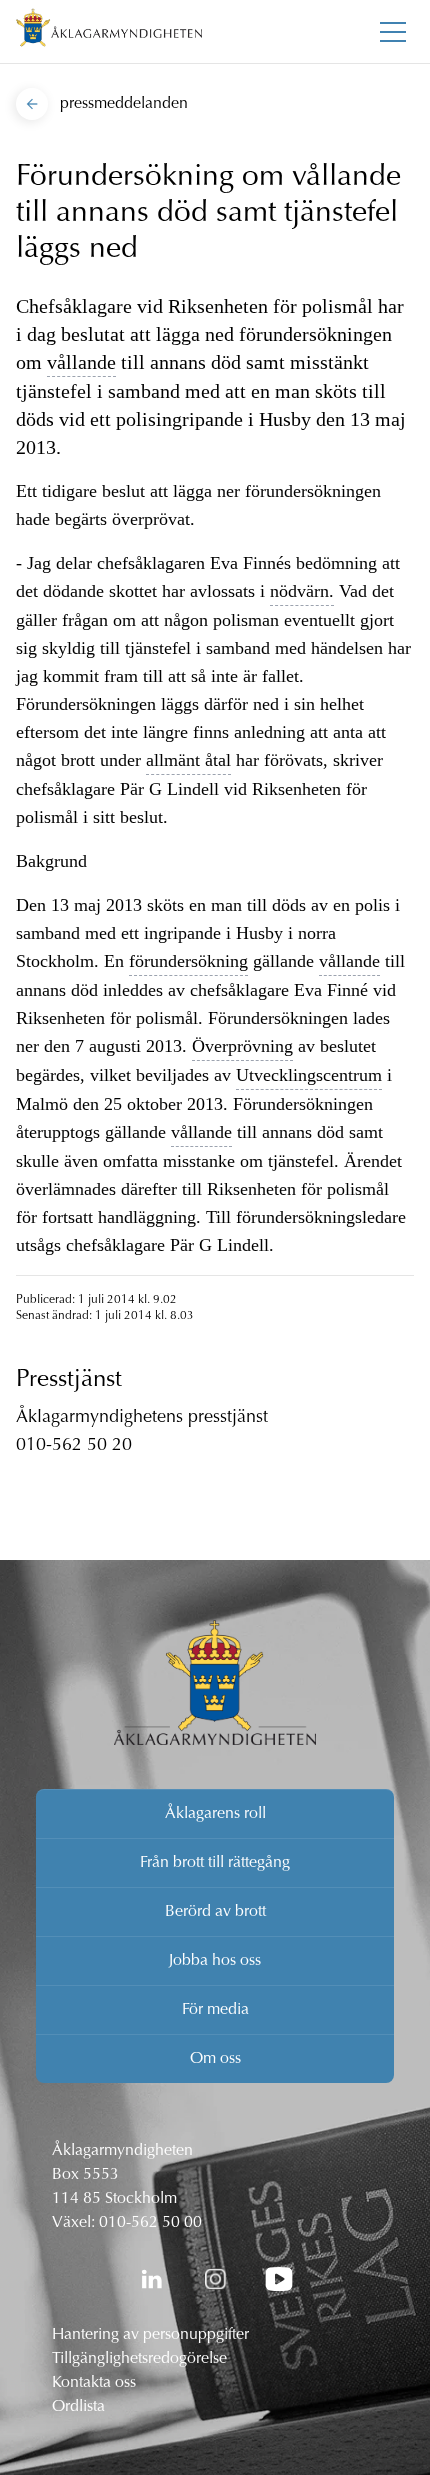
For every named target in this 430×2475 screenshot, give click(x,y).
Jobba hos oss (215, 1961)
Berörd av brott (215, 1912)
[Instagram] (215, 2279)
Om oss (215, 2059)
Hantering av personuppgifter (150, 2335)
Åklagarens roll (215, 1814)
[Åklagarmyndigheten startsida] (109, 31)
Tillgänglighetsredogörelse (139, 2359)
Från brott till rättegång (215, 1863)
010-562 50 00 (150, 2223)
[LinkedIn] (151, 2279)
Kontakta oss (94, 2383)
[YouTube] (279, 2279)
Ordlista (78, 2407)
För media (215, 2010)
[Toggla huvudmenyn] (393, 32)
